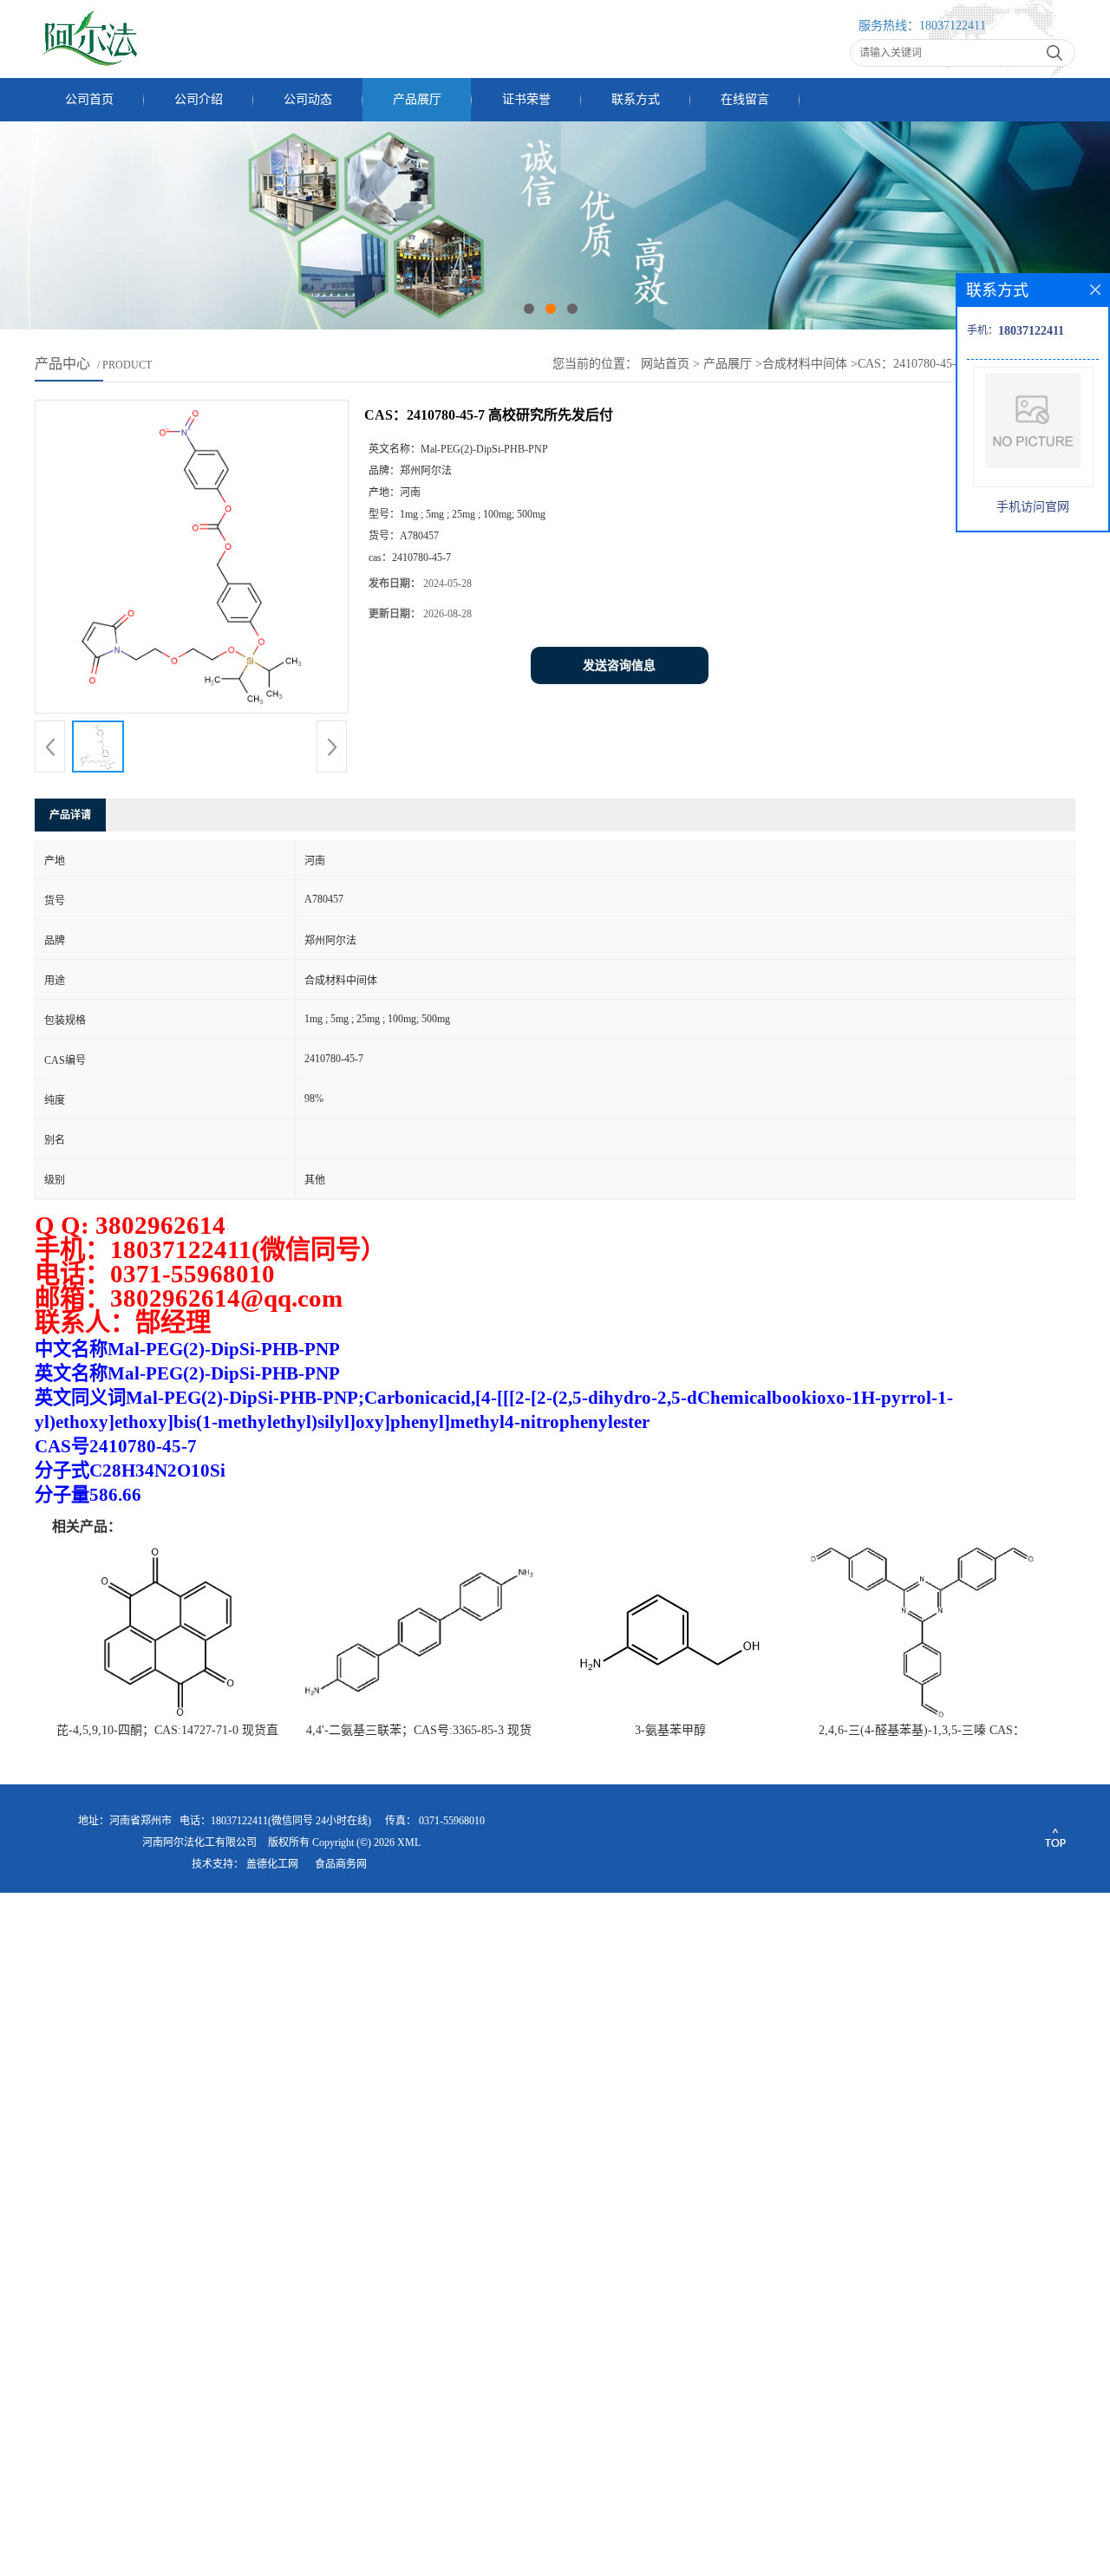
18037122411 (953, 26)
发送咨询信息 (619, 665)
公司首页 (89, 99)
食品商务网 (341, 1864)
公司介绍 (199, 99)
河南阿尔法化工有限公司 (199, 1842)
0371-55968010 (452, 1821)
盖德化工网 (272, 1864)
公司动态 (308, 99)
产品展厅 (417, 99)
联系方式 (636, 99)
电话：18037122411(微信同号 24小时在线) (275, 1821)
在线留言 (745, 99)
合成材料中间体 (805, 364)
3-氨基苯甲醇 (670, 1730)
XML (409, 1842)
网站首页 (665, 364)
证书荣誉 (526, 99)
